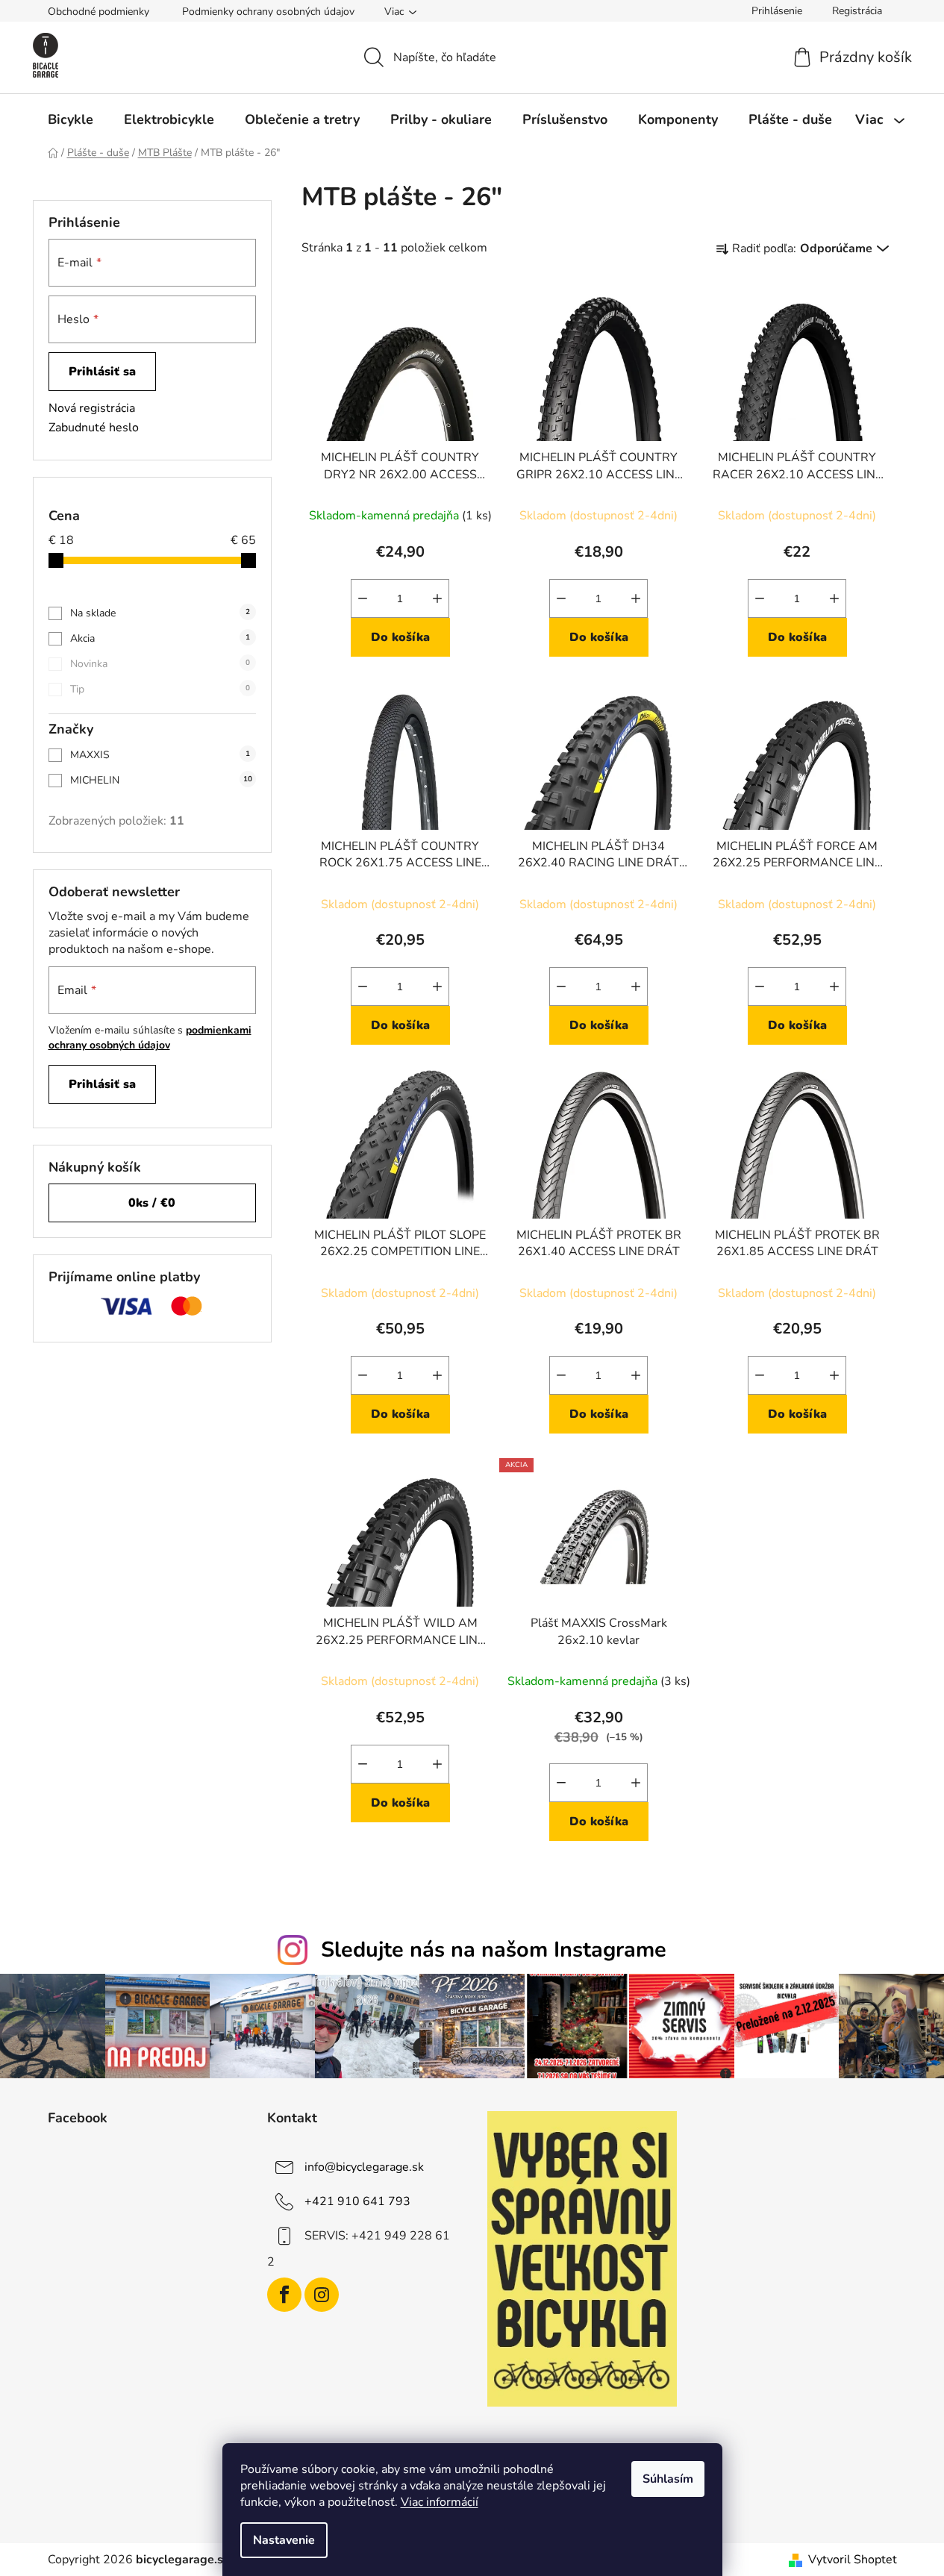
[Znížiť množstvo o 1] (363, 598)
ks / (152, 1203)
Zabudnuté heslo (94, 428)
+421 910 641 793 (357, 2201)
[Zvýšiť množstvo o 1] (437, 598)
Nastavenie (284, 2540)
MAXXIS (160, 755)
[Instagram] (322, 2295)
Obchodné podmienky (99, 12)
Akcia (160, 638)
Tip (160, 689)
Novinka (160, 664)
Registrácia (857, 11)
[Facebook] (284, 2295)
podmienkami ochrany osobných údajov (150, 1038)
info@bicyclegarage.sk (364, 2167)
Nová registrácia (92, 408)
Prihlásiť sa (102, 372)
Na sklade (160, 613)
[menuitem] (71, 119)
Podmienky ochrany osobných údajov (268, 12)
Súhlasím (668, 2479)
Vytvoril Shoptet (853, 2560)
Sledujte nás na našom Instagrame (494, 1950)
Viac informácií (440, 2502)
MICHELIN (161, 780)
